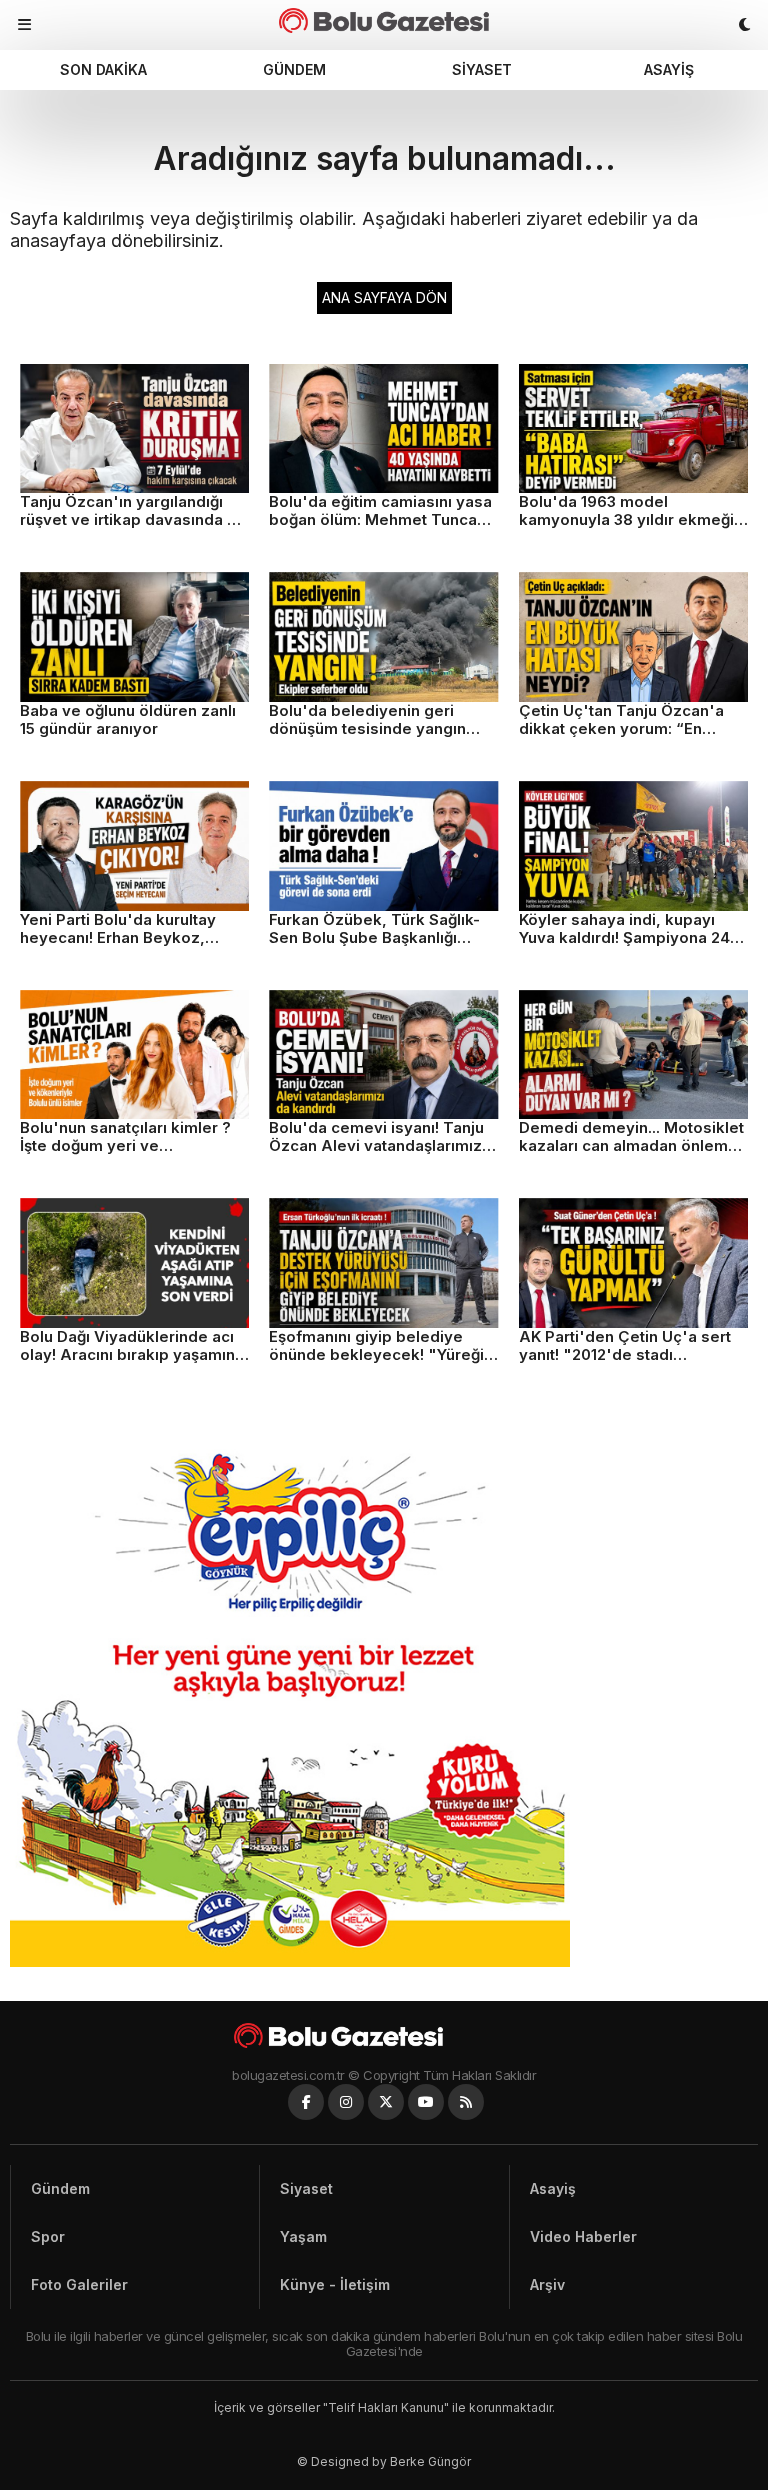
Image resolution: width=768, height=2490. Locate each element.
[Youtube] (426, 2102)
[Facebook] (306, 2102)
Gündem (294, 69)
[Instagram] (346, 2102)
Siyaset (482, 69)
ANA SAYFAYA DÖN (384, 297)
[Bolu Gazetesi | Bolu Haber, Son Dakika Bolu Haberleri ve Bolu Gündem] (383, 20)
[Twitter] (386, 2102)
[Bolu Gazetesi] (384, 2035)
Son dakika (103, 69)
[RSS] (466, 2102)
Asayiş (669, 69)
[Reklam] (290, 1961)
